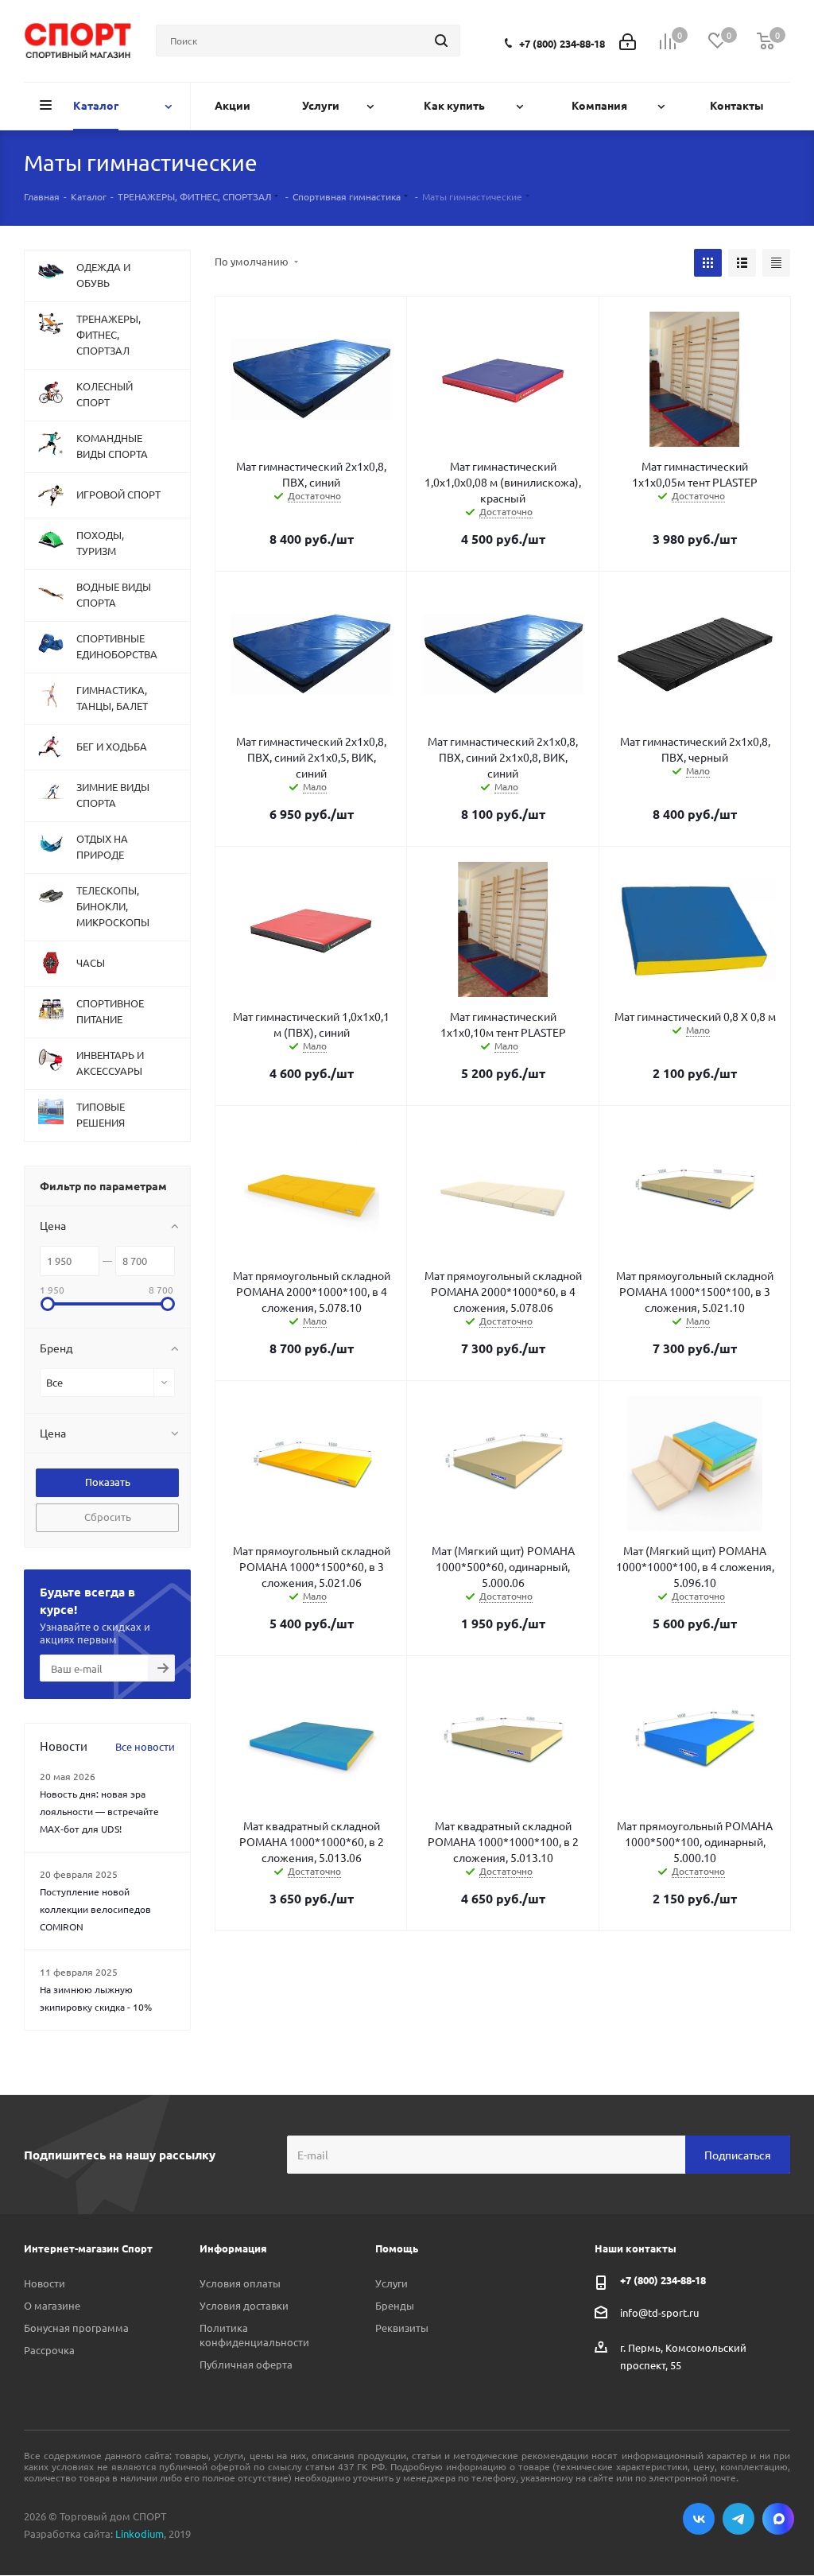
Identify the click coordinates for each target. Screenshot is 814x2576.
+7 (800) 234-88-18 (562, 43)
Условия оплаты (240, 2283)
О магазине (52, 2305)
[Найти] (441, 41)
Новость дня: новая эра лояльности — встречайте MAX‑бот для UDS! (99, 1811)
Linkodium (140, 2533)
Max (778, 2519)
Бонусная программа (76, 2328)
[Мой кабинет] (628, 40)
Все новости (145, 1746)
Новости (45, 2283)
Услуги (391, 2283)
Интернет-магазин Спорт (88, 2248)
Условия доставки (244, 2305)
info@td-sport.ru (659, 2312)
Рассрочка (49, 2350)
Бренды (395, 2305)
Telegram (738, 2519)
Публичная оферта (246, 2364)
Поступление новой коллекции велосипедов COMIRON (95, 1909)
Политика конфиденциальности (254, 2335)
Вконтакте (699, 2519)
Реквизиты (402, 2328)
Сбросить (108, 1517)
